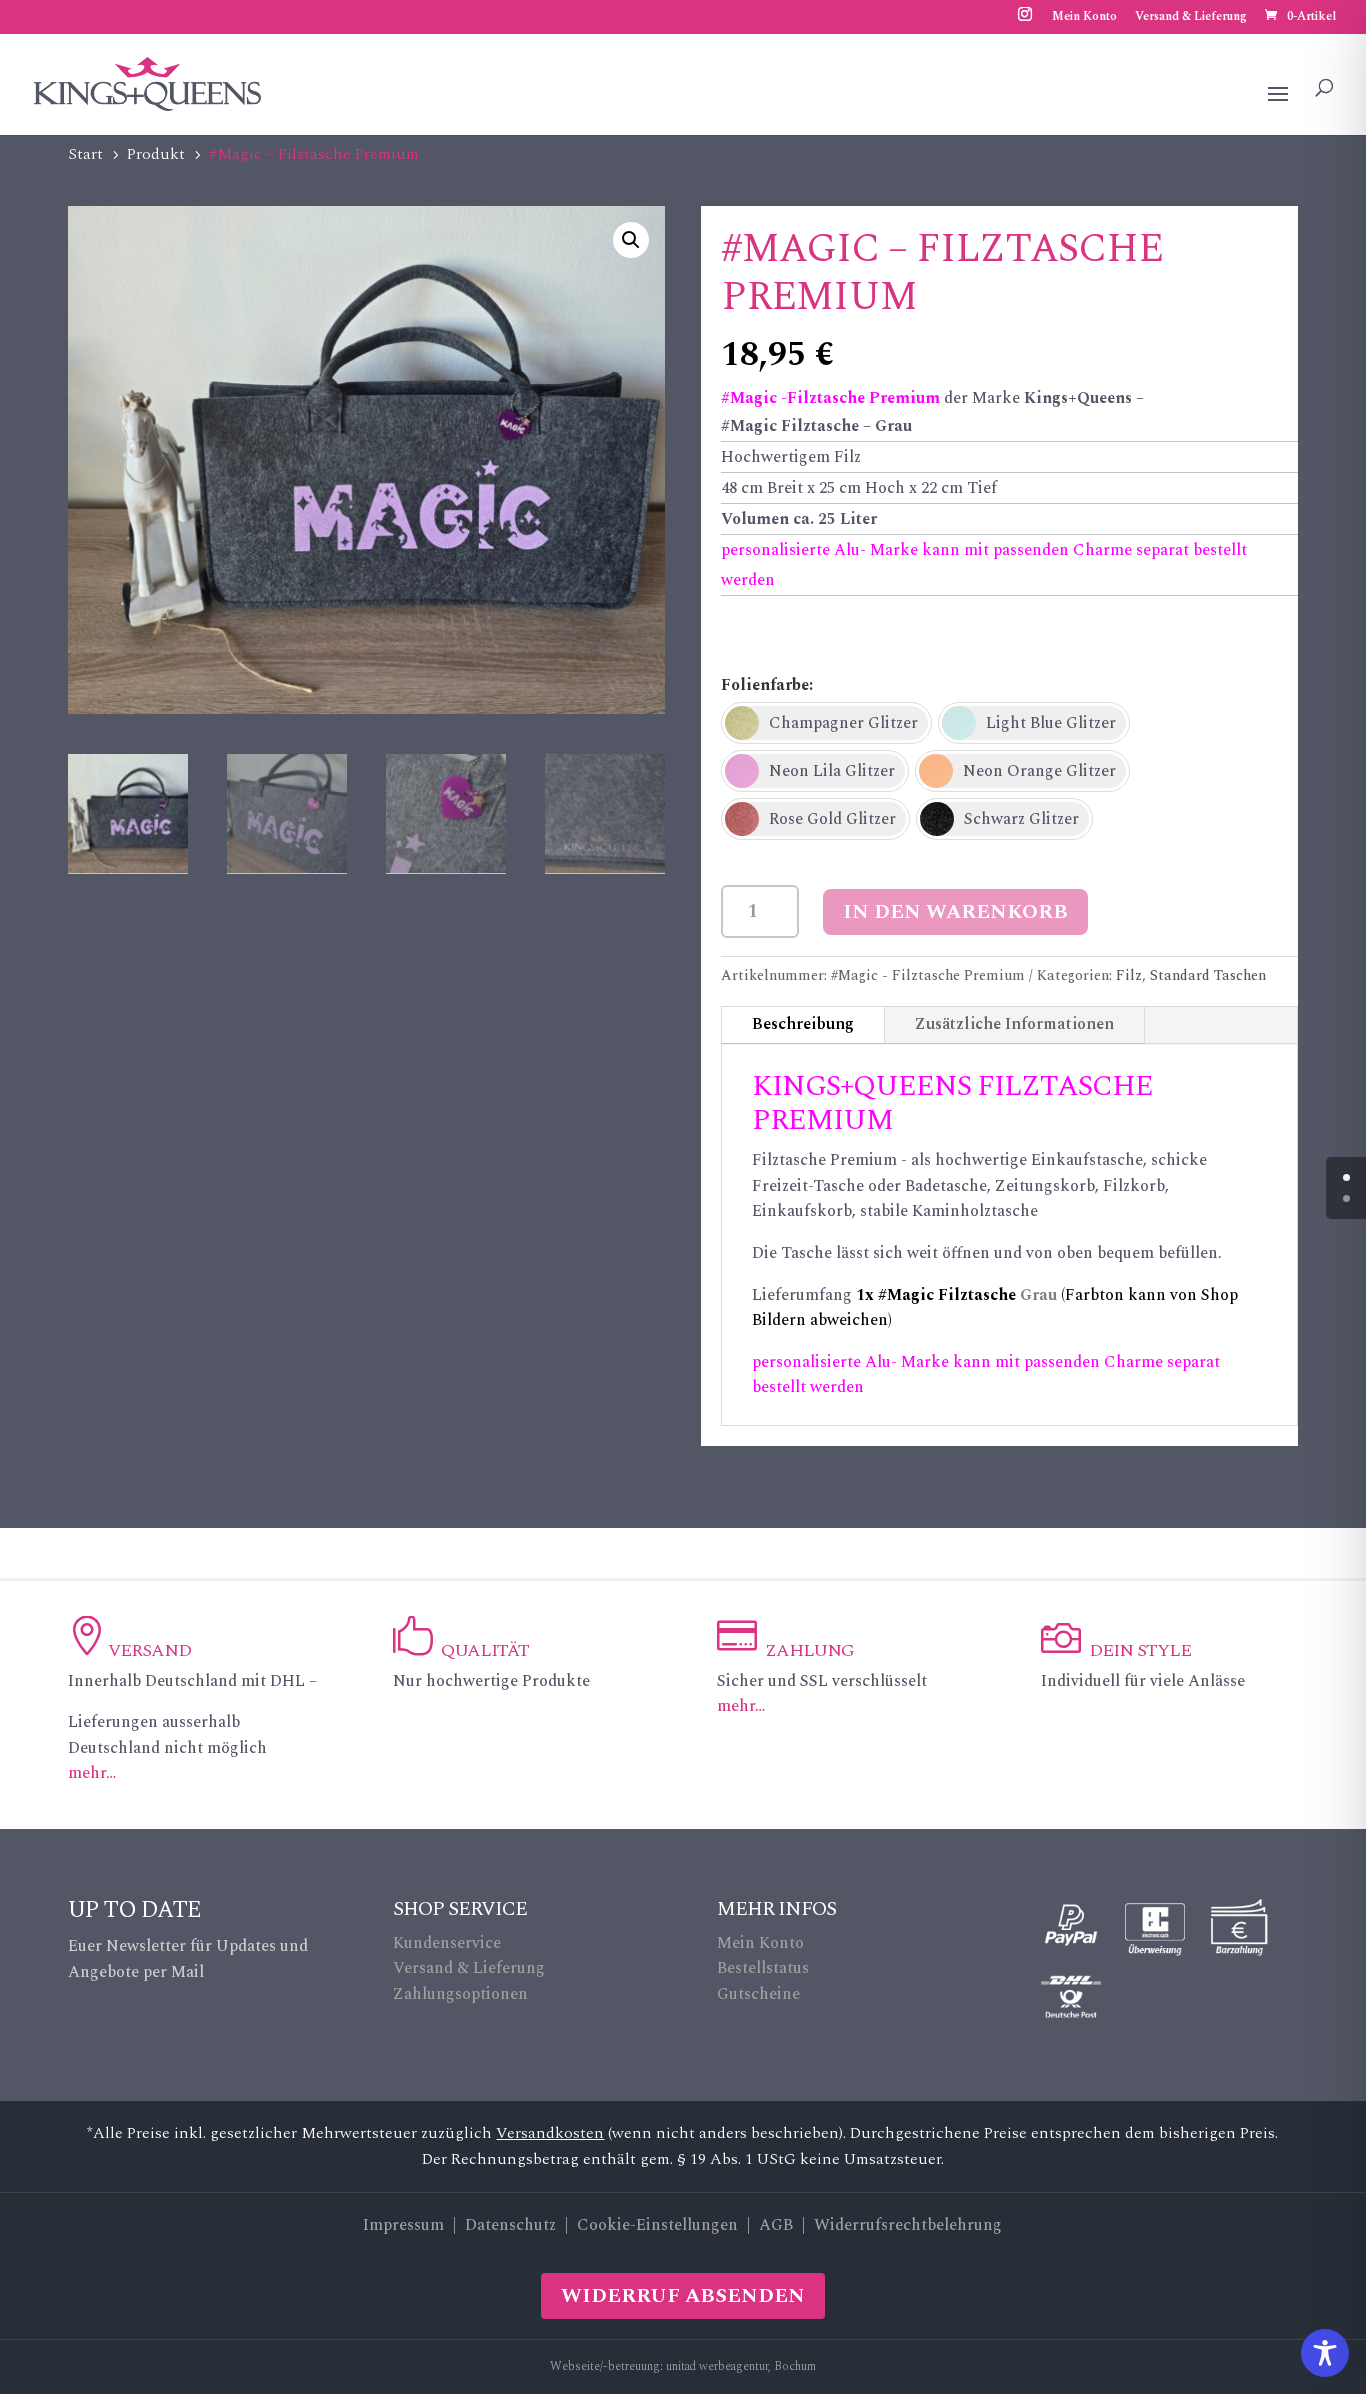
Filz (1129, 975)
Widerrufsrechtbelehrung (908, 2225)
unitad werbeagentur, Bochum (741, 2366)
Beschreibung (803, 1024)
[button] (631, 240)
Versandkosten (550, 2133)
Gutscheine (758, 1994)
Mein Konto (1084, 18)
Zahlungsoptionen (460, 1994)
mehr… (92, 1773)
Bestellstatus (763, 1968)
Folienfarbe (765, 685)
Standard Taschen (1208, 975)
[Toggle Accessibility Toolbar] (1325, 2353)
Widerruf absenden (683, 2296)
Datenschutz (510, 2225)
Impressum (403, 2225)
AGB (776, 2225)
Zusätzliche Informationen (1014, 1024)
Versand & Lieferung (1191, 18)
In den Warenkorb (955, 912)
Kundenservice (447, 1943)
